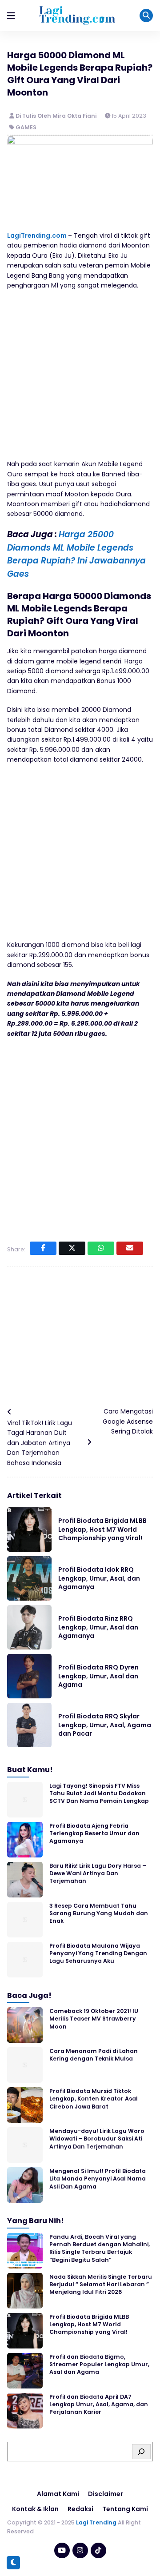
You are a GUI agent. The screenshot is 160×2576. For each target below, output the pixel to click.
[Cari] (141, 2452)
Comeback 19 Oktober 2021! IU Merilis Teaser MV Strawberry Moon (94, 2019)
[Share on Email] (130, 1248)
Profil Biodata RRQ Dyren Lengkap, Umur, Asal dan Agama (98, 1676)
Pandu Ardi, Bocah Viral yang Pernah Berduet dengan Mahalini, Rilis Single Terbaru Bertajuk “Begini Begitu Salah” (100, 2248)
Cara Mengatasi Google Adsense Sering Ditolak (128, 1421)
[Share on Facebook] (43, 1248)
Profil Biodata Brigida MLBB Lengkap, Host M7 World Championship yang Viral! (102, 1529)
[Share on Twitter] (72, 1248)
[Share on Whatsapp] (101, 1248)
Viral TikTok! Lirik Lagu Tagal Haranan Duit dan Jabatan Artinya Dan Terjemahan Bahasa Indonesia (40, 1443)
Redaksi (80, 2509)
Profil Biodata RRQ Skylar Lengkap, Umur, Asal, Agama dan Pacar (105, 1725)
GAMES (26, 127)
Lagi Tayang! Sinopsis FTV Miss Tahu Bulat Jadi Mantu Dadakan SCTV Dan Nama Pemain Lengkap (99, 1793)
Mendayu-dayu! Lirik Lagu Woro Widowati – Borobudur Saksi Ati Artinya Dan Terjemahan (97, 2139)
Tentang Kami (125, 2509)
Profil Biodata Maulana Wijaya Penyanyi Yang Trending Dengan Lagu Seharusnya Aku (98, 1953)
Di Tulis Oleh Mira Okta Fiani (57, 116)
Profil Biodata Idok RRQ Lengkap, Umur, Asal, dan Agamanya (99, 1578)
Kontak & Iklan (35, 2509)
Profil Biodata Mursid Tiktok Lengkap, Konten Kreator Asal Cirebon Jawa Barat (94, 2099)
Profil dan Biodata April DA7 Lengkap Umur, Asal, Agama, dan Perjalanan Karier (99, 2404)
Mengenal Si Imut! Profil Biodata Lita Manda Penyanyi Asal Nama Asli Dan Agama (98, 2179)
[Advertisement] (80, 379)
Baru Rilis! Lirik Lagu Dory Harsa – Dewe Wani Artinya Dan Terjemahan (98, 1873)
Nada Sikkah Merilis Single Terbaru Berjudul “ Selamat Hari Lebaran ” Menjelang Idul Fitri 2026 (101, 2284)
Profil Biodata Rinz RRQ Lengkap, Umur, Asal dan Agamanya (98, 1627)
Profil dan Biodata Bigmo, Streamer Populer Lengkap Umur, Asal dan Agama (99, 2364)
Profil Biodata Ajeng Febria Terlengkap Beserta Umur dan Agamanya (94, 1833)
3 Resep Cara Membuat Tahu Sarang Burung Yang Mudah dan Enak (99, 1913)
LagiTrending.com (37, 236)
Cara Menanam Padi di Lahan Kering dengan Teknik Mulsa (94, 2055)
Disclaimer (106, 2494)
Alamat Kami (58, 2494)
